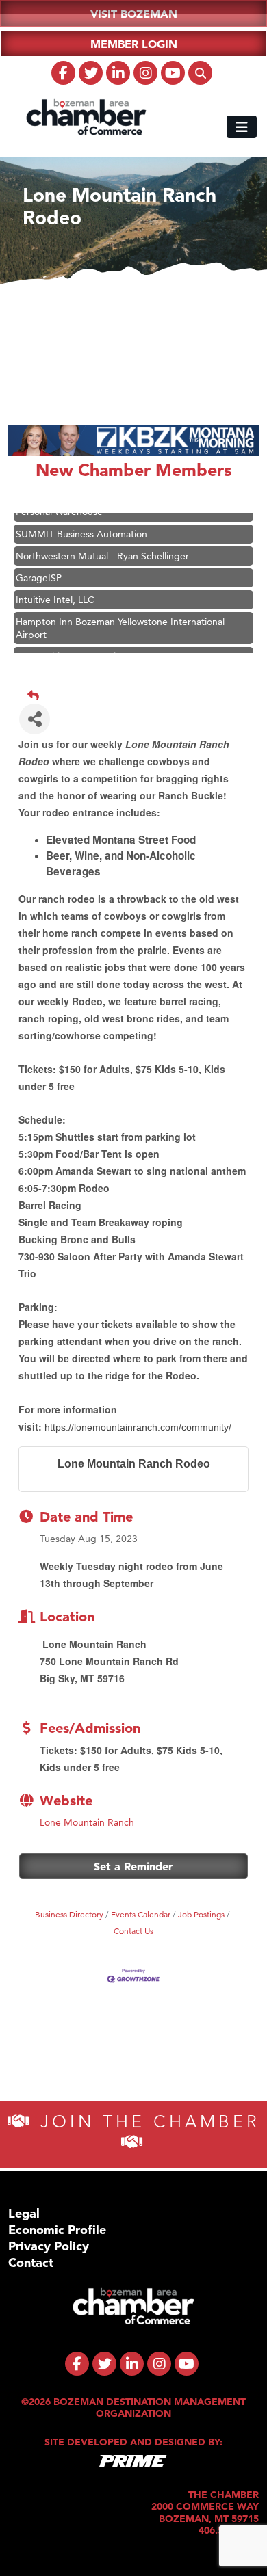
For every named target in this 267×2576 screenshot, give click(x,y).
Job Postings (201, 1914)
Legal (24, 2213)
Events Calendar (141, 1914)
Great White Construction (71, 649)
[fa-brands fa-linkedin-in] (118, 73)
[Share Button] (35, 719)
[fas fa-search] (200, 73)
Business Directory (69, 1914)
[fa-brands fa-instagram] (145, 73)
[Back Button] (139, 695)
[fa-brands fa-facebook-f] (63, 73)
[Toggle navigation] (242, 127)
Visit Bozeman (134, 14)
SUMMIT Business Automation (81, 527)
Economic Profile (57, 2230)
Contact (31, 2262)
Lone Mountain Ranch (87, 1822)
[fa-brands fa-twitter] (91, 73)
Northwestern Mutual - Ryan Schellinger (102, 548)
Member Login (134, 44)
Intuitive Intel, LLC (55, 592)
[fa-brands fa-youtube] (173, 73)
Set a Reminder (133, 1866)
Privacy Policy (49, 2246)
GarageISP (39, 570)
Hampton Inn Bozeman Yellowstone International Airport (120, 620)
